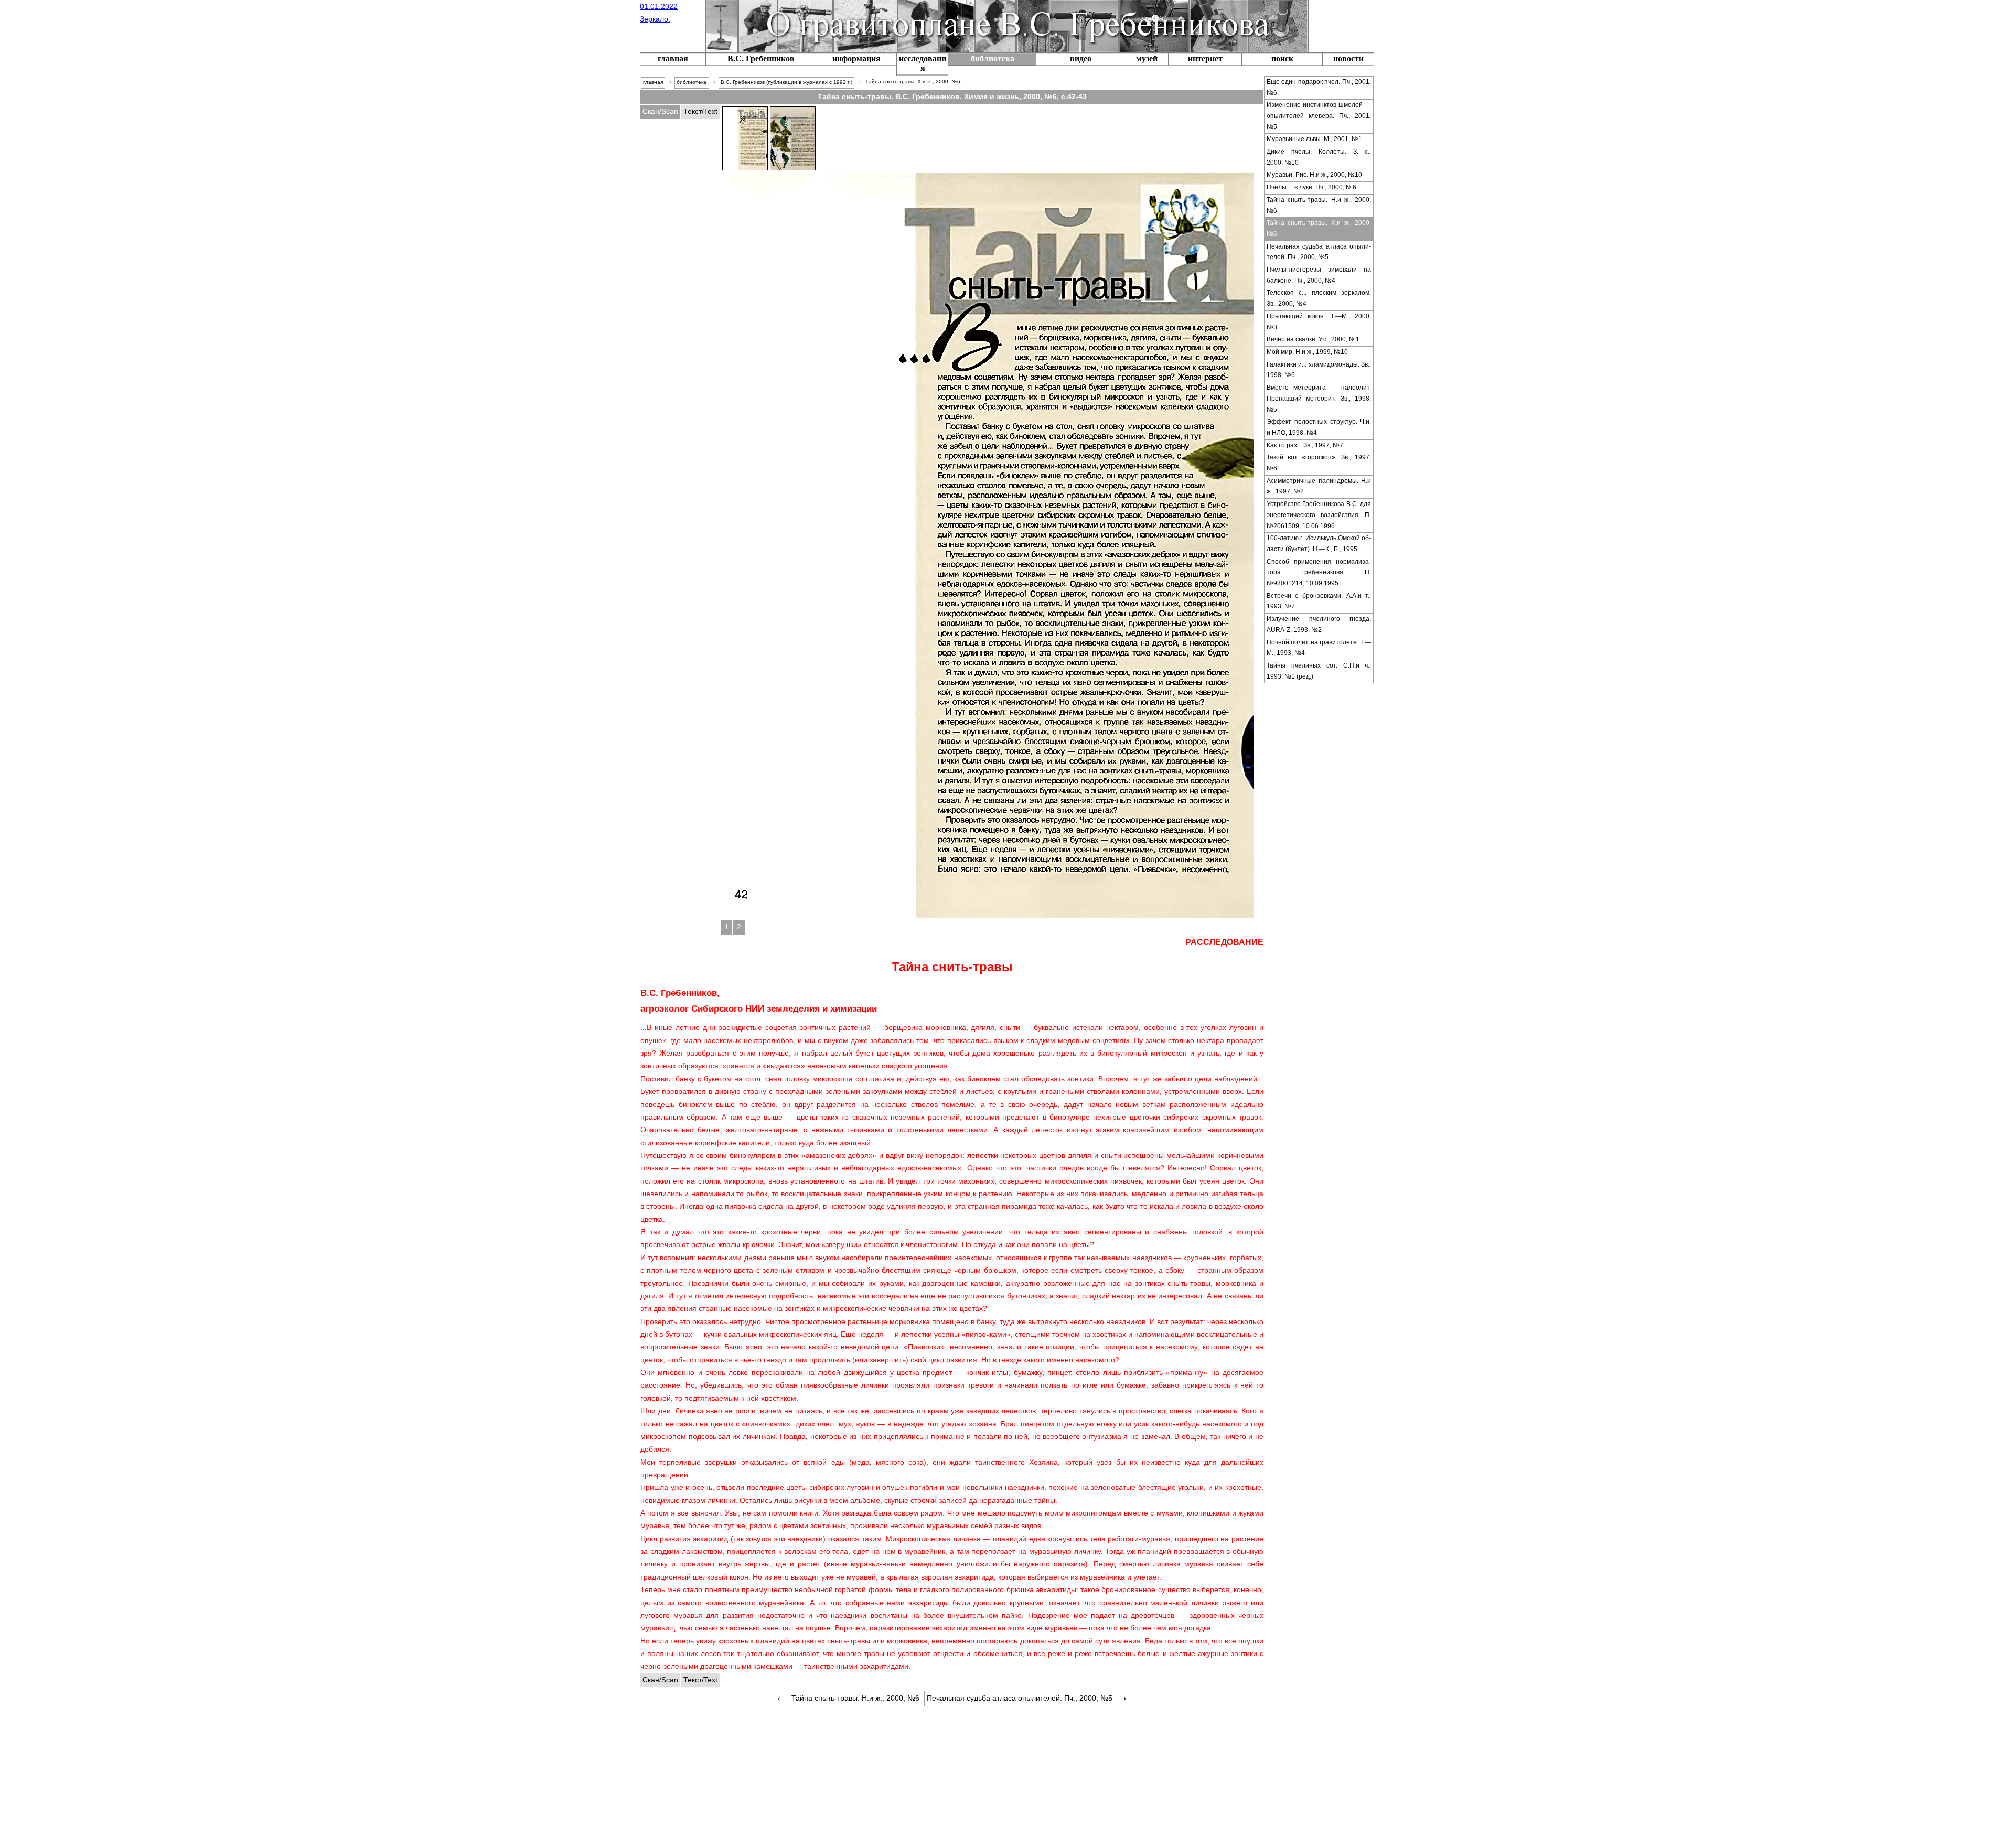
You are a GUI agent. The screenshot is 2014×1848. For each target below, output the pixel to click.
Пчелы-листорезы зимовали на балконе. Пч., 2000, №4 (1319, 275)
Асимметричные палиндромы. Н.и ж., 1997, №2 (1319, 486)
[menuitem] (673, 60)
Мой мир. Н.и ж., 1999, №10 (1307, 352)
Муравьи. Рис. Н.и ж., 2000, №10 (1314, 175)
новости (1348, 58)
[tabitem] (660, 112)
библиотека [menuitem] (692, 82)
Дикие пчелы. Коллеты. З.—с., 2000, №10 (1319, 157)
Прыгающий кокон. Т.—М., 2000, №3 (1319, 322)
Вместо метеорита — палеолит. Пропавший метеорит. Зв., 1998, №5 (1319, 398)
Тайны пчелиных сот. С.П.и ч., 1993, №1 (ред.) (1319, 671)
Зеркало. (655, 19)
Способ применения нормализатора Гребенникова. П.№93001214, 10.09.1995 (1319, 572)
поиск (1282, 58)
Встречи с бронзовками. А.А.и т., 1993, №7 (1319, 601)
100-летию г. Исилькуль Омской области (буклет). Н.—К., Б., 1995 (1319, 544)
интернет (1205, 58)
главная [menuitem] (653, 82)
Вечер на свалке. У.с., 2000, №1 (1313, 339)
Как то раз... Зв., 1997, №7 (1305, 445)
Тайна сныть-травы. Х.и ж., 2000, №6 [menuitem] (913, 82)
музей (1147, 58)
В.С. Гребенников (761, 58)
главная (673, 58)
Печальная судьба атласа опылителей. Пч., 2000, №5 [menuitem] (1020, 1698)
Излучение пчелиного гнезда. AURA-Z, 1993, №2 (1319, 624)
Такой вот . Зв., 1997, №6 (1319, 463)
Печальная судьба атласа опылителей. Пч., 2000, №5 (1319, 252)
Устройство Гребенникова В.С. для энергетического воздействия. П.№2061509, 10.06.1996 (1319, 515)
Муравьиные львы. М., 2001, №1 (1314, 139)
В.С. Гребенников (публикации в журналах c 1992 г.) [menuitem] (786, 82)
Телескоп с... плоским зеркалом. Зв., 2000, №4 (1319, 298)
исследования (923, 63)
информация (856, 58)
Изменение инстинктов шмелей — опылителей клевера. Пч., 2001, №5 (1319, 116)
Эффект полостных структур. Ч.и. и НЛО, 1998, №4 (1319, 427)
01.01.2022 (659, 6)
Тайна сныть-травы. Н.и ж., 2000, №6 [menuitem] (855, 1698)
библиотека (993, 58)
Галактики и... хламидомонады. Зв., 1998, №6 (1319, 370)
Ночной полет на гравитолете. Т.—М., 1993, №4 (1319, 648)
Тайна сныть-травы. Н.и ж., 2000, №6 (1319, 205)
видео (1081, 58)
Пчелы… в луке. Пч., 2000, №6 (1311, 187)
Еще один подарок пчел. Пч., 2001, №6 (1319, 87)
